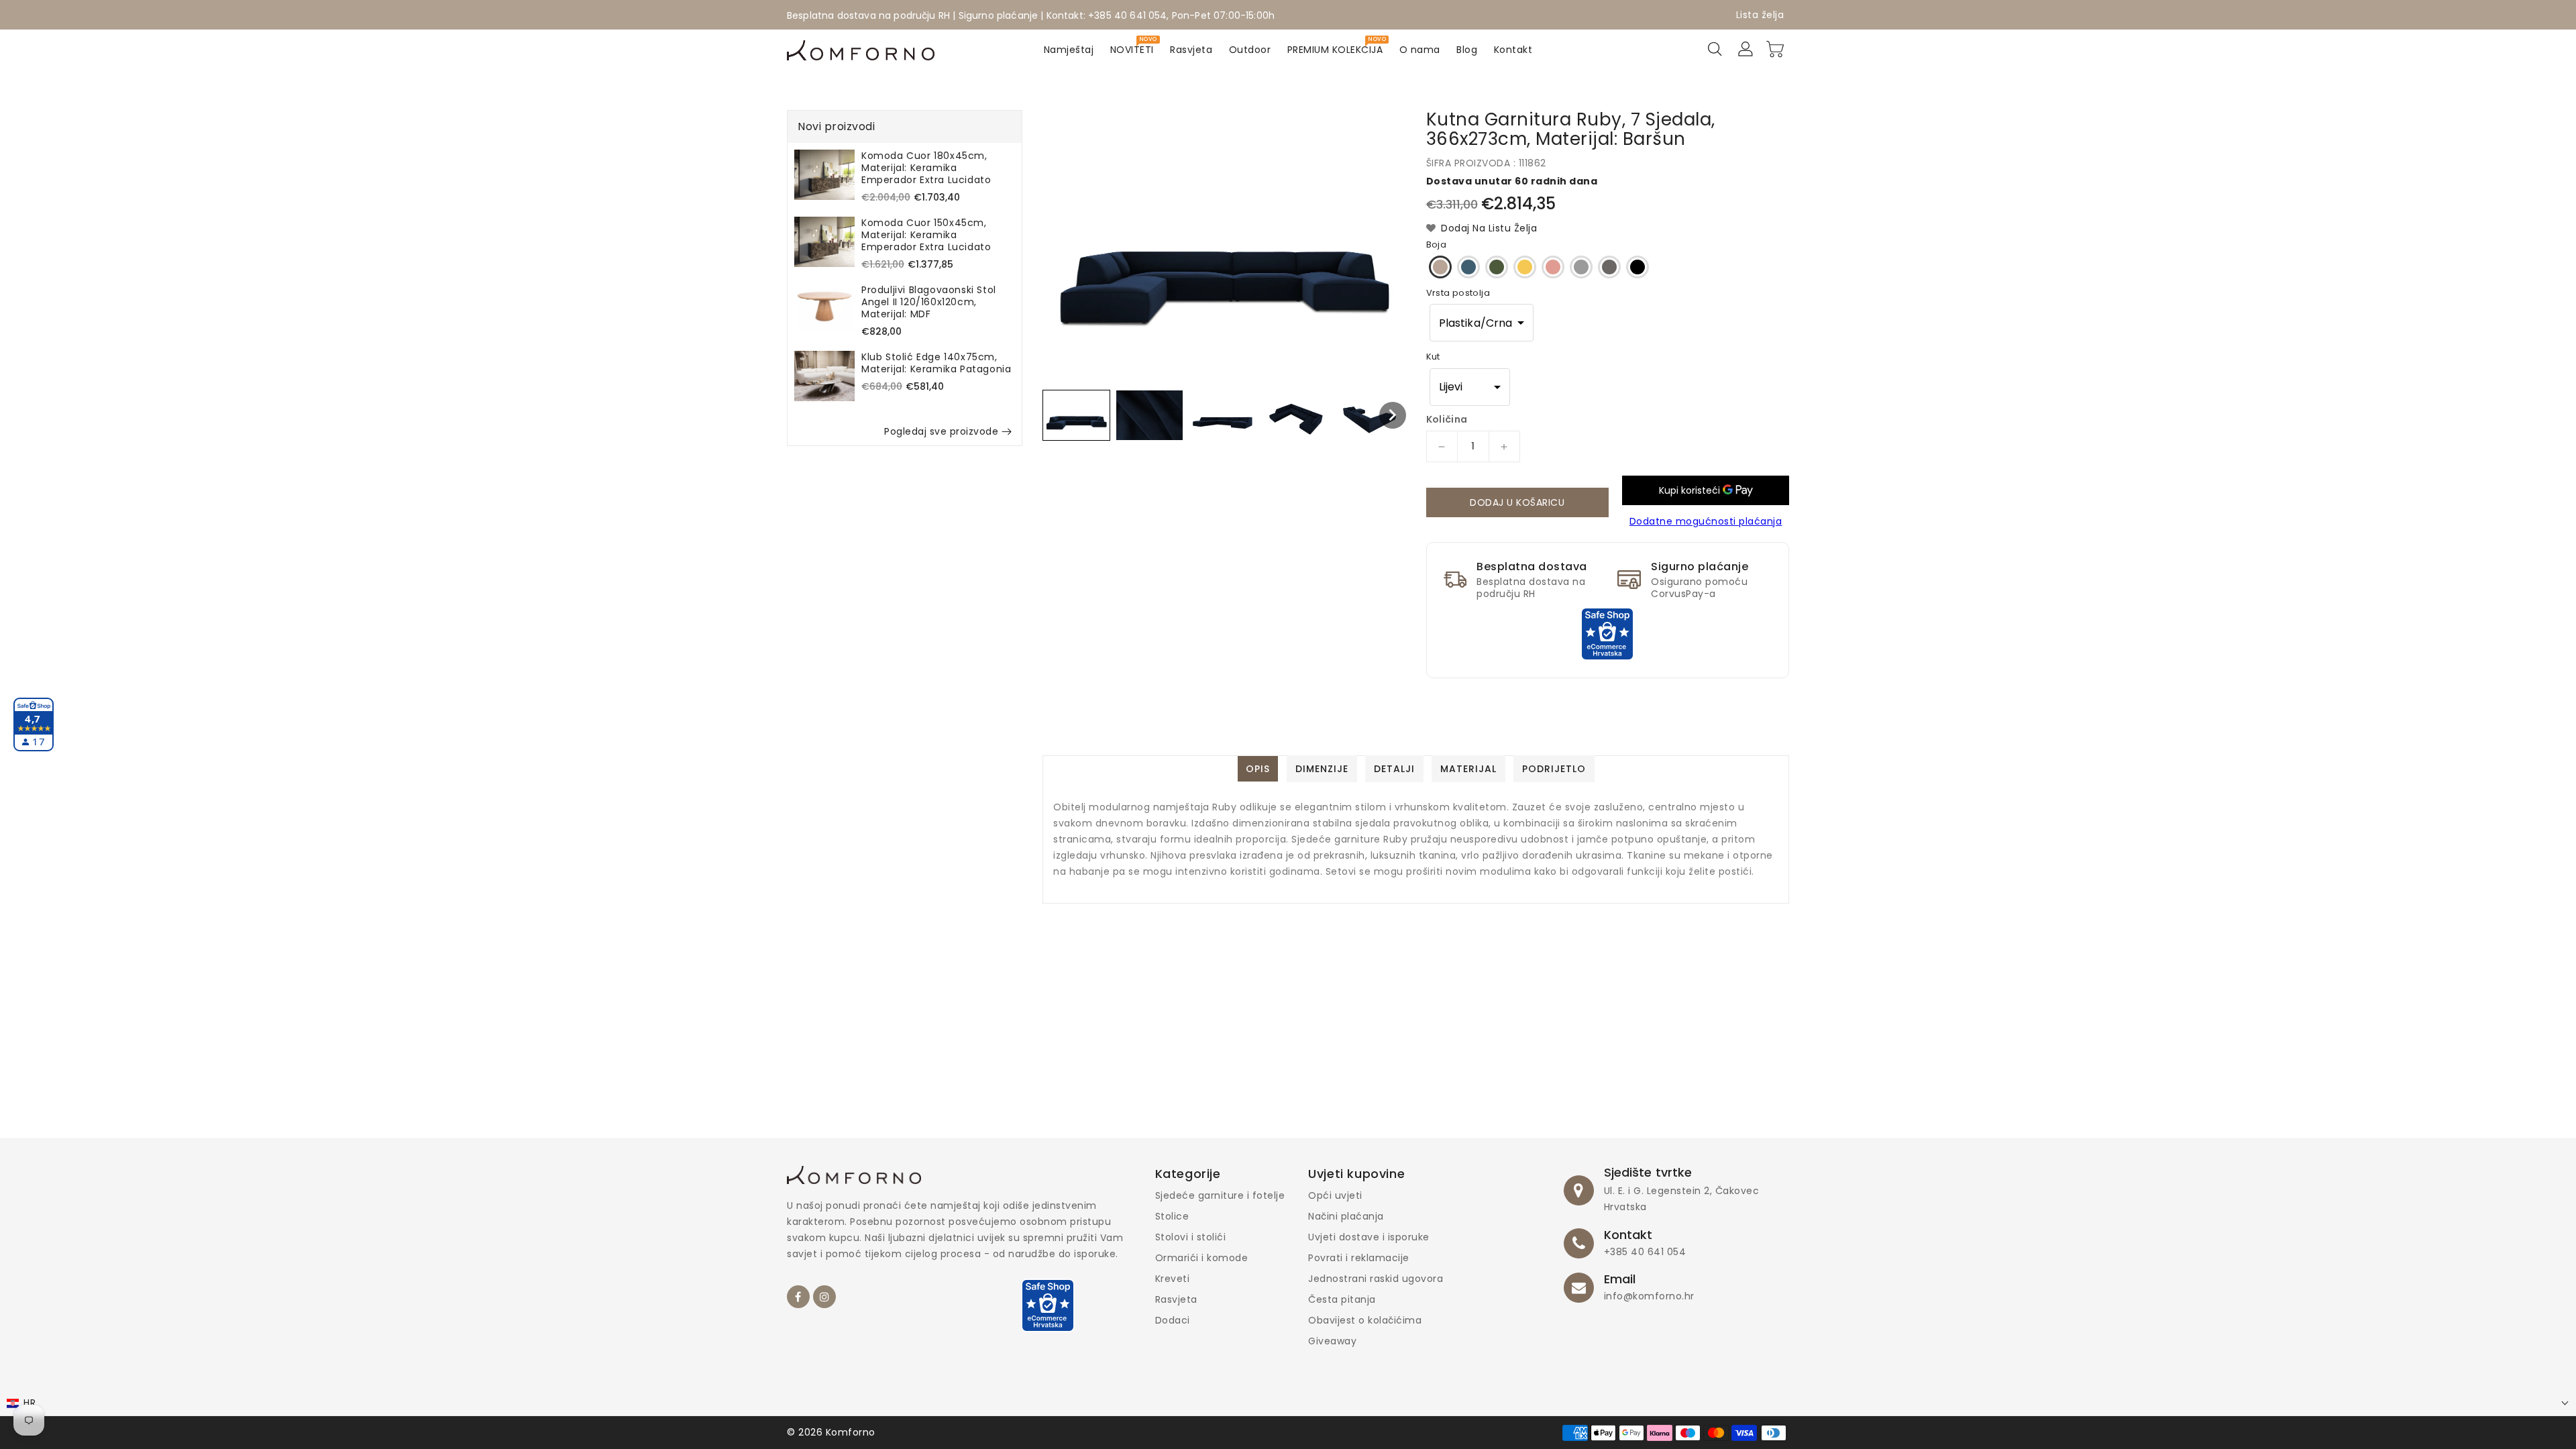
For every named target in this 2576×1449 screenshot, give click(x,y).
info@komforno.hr (1649, 1296)
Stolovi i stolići (1191, 1237)
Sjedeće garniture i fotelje (1220, 1195)
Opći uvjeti (1335, 1195)
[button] (1482, 323)
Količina (1447, 419)
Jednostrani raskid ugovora (1376, 1279)
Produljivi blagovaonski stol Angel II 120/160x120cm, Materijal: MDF (929, 302)
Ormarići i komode (1202, 1258)
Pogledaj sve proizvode (941, 431)
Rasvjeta (1176, 1299)
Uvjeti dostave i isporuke (1369, 1237)
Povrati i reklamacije (1359, 1258)
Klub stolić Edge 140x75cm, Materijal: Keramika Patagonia (936, 363)
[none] (1076, 415)
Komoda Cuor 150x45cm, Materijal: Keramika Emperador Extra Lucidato (926, 235)
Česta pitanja (1342, 1299)
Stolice (1172, 1216)
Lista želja (1760, 15)
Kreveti (1173, 1279)
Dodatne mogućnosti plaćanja (1706, 521)
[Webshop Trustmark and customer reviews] (1607, 633)
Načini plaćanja (1346, 1216)
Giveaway (1332, 1341)
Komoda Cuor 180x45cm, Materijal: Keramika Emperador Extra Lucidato (926, 168)
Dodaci (1173, 1320)
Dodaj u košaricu (1517, 502)
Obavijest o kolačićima (1365, 1320)
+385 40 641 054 (1645, 1252)
